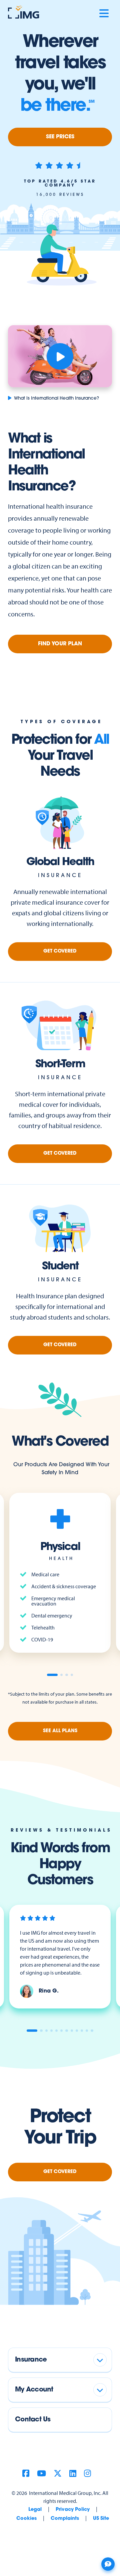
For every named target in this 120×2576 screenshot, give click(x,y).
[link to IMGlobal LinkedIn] (73, 2474)
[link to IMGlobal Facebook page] (26, 2474)
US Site (101, 2519)
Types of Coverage (61, 722)
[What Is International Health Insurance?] (60, 356)
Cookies (26, 2519)
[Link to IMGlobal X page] (58, 2474)
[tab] (52, 1675)
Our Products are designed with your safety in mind (61, 1469)
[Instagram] (87, 2474)
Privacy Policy (73, 2510)
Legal (35, 2510)
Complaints (65, 2519)
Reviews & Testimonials (61, 1830)
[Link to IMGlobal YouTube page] (41, 2474)
